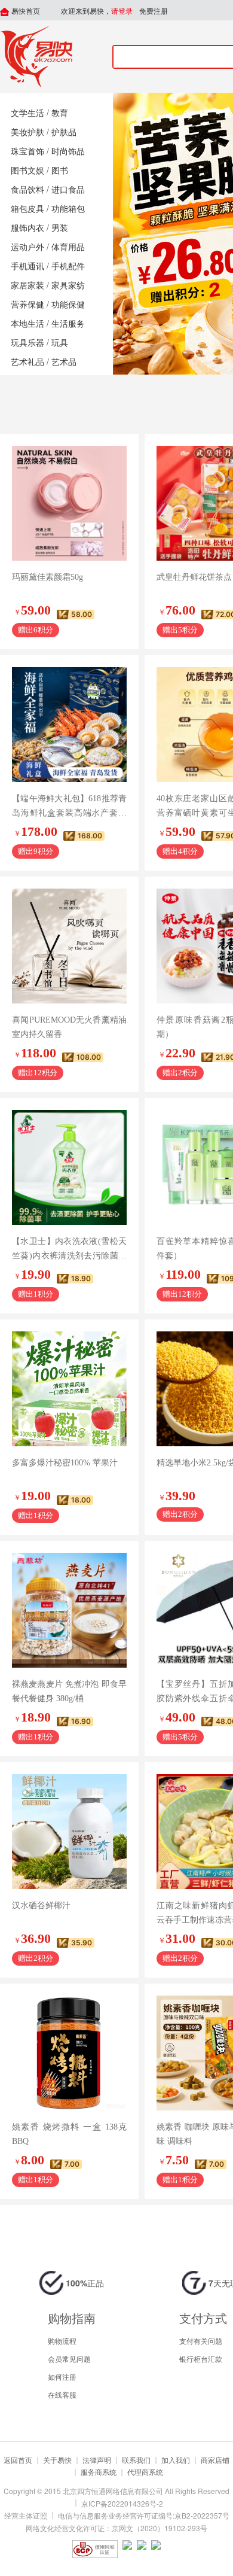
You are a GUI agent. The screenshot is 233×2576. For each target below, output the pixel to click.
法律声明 (97, 2460)
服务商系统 (99, 2472)
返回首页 (18, 2460)
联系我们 (136, 2460)
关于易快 (57, 2460)
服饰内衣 (27, 228)
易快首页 (25, 11)
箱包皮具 (27, 209)
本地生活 (27, 324)
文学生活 (27, 113)
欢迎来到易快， (97, 11)
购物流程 (62, 2341)
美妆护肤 (27, 133)
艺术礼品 (27, 362)
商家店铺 (215, 2460)
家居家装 (27, 286)
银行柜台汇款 (201, 2358)
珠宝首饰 (27, 152)
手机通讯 (27, 267)
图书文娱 (27, 171)
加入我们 (176, 2460)
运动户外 (27, 247)
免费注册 (154, 11)
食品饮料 (27, 190)
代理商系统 (145, 2472)
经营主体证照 (26, 2515)
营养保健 (27, 305)
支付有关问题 (201, 2341)
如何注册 (62, 2376)
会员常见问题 (69, 2358)
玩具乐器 (27, 343)
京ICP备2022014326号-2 (122, 2503)
